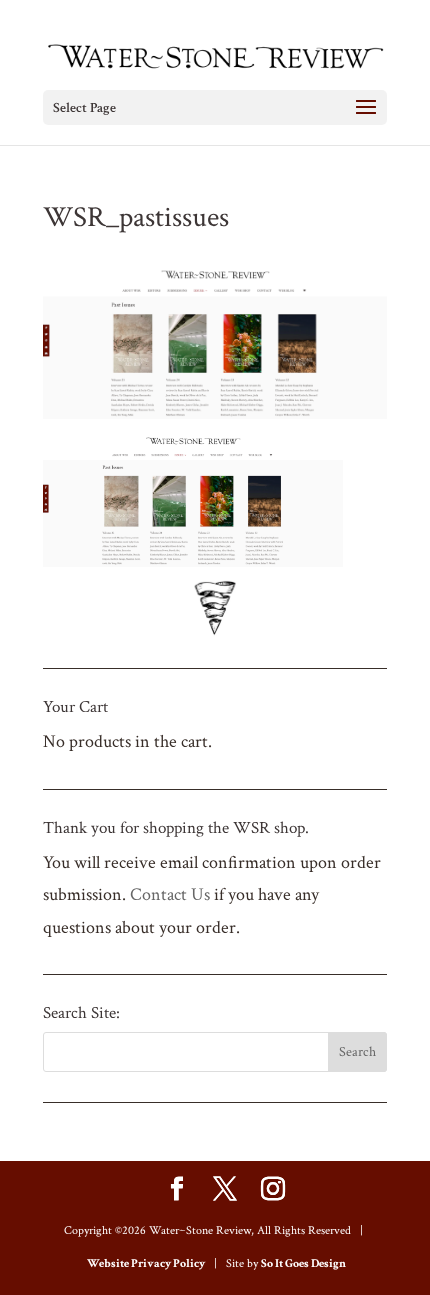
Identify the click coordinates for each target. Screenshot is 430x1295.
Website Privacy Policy (146, 1263)
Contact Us (170, 894)
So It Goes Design (303, 1263)
